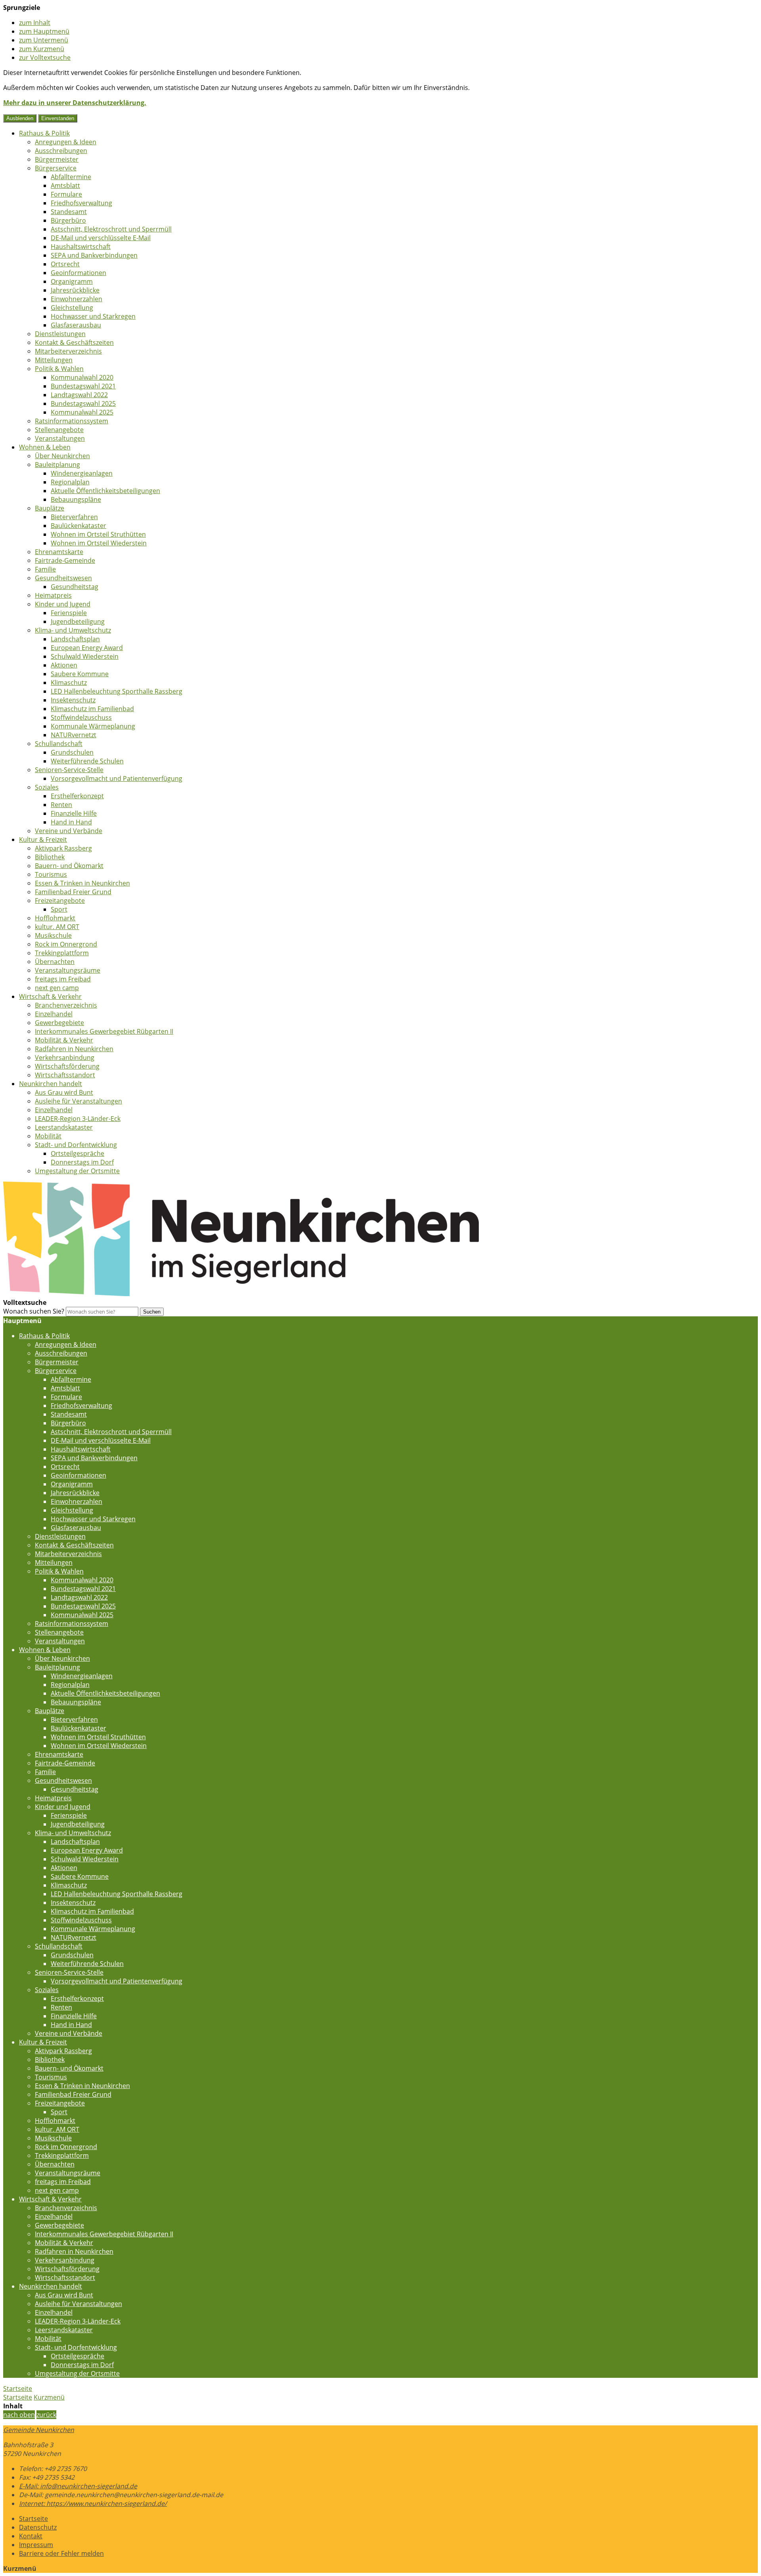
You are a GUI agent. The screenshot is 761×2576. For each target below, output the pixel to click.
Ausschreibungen (61, 151)
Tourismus (51, 874)
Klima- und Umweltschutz (73, 630)
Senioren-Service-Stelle (69, 770)
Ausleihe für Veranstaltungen (78, 1101)
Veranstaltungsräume (68, 970)
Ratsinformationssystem (72, 421)
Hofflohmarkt (55, 918)
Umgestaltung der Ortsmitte (77, 1171)
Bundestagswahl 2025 (83, 404)
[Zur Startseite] (241, 1294)
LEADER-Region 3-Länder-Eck (78, 1119)
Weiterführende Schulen (87, 761)
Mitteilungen (54, 360)
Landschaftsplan (75, 639)
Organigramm (72, 281)
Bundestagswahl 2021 (83, 386)
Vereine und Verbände (69, 831)
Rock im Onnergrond (66, 944)
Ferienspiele (69, 613)
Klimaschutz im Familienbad (92, 709)
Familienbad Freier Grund (73, 892)
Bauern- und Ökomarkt (69, 866)
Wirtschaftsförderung (67, 1066)
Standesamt (69, 212)
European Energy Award (87, 648)
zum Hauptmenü (44, 31)
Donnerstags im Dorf (82, 1162)
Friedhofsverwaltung (81, 203)
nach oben (19, 2415)
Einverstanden (58, 118)
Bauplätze (50, 508)
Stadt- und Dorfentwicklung (76, 1145)
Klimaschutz (69, 683)
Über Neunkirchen (62, 456)
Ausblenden (20, 118)
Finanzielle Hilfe (74, 813)
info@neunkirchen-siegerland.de (78, 2486)
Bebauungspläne (76, 499)
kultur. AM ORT (57, 927)
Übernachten (55, 962)
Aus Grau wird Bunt (64, 1092)
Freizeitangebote (60, 901)
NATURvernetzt (74, 735)
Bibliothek (50, 857)
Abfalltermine (71, 177)
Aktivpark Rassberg (63, 848)
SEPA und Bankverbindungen (94, 255)
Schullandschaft (59, 744)
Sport (59, 909)
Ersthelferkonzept (77, 796)
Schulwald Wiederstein (85, 656)
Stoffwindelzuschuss (81, 717)
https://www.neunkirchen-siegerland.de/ (93, 2503)
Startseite (18, 2397)
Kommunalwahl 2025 (82, 412)
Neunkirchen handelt (51, 1084)
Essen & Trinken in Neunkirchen (82, 883)
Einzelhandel (54, 1014)
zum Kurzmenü (42, 49)
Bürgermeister (57, 159)
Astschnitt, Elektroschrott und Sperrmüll (111, 229)
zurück (46, 2415)
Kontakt (31, 2536)
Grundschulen (72, 752)
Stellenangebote (59, 430)
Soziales (47, 787)
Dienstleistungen (60, 334)
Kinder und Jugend (63, 604)
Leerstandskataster (64, 1127)
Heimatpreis (53, 595)
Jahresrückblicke (75, 290)
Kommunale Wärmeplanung (93, 726)
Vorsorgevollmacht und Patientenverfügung (117, 778)
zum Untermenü (44, 40)
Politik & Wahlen (59, 369)
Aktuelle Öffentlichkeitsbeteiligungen (105, 491)
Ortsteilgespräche (77, 1153)
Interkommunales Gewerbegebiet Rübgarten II (104, 1031)
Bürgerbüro (68, 220)
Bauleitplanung (57, 465)
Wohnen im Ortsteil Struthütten (98, 534)
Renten (61, 805)
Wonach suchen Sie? (34, 1311)
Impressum (36, 2545)
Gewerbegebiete (59, 1023)
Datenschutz (38, 2527)
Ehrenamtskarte (59, 552)
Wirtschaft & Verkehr (50, 996)
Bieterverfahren (74, 517)
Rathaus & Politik (44, 133)
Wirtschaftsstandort (65, 1075)
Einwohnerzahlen (76, 299)
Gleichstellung (72, 308)
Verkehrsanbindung (65, 1058)
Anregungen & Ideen (66, 142)
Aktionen (64, 665)
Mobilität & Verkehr (64, 1040)
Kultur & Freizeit (43, 840)
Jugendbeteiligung (78, 622)
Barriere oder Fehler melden (61, 2553)
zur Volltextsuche (45, 57)
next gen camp (57, 988)
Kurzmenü (49, 2397)
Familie (45, 569)
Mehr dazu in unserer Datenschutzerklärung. (75, 103)
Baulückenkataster (78, 526)
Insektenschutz (73, 700)
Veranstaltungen (60, 438)
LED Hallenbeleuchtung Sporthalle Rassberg (117, 691)
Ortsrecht (65, 264)
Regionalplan (70, 482)
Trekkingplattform (62, 953)
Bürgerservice (56, 168)
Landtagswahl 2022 (79, 395)
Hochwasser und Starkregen (93, 316)
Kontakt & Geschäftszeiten (74, 342)
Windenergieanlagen (82, 473)
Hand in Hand (71, 822)
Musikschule (53, 935)
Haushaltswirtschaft (81, 247)
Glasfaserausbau (76, 325)
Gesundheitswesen (63, 578)
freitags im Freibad (63, 979)
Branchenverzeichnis (66, 1005)
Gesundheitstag (75, 587)
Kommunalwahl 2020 (82, 377)
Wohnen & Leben (45, 447)
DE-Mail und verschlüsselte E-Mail (101, 238)
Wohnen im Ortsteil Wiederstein (99, 543)
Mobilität (48, 1136)
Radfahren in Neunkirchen (74, 1049)
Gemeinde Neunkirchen (39, 2430)
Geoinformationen (78, 273)
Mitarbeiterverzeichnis (68, 351)
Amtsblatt (65, 186)
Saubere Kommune (80, 674)
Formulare (66, 194)
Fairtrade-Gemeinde (65, 560)
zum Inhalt (35, 23)
